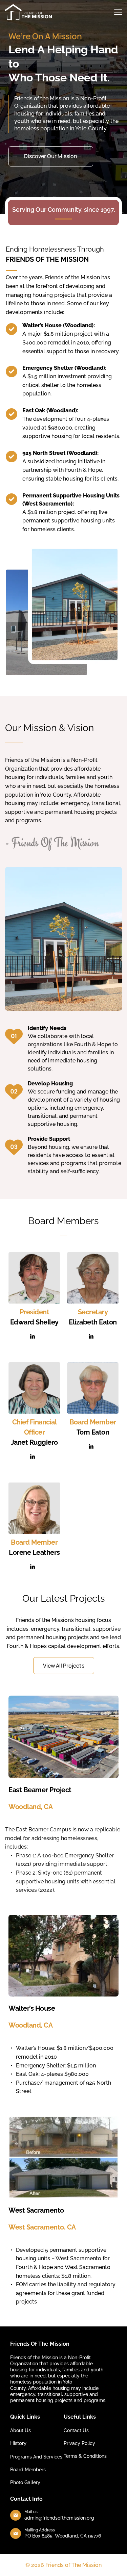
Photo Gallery (25, 2482)
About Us (20, 2430)
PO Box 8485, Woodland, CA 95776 (63, 2536)
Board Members (28, 2470)
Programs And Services (36, 2457)
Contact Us (76, 2430)
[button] (118, 12)
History (18, 2443)
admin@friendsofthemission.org (59, 2518)
